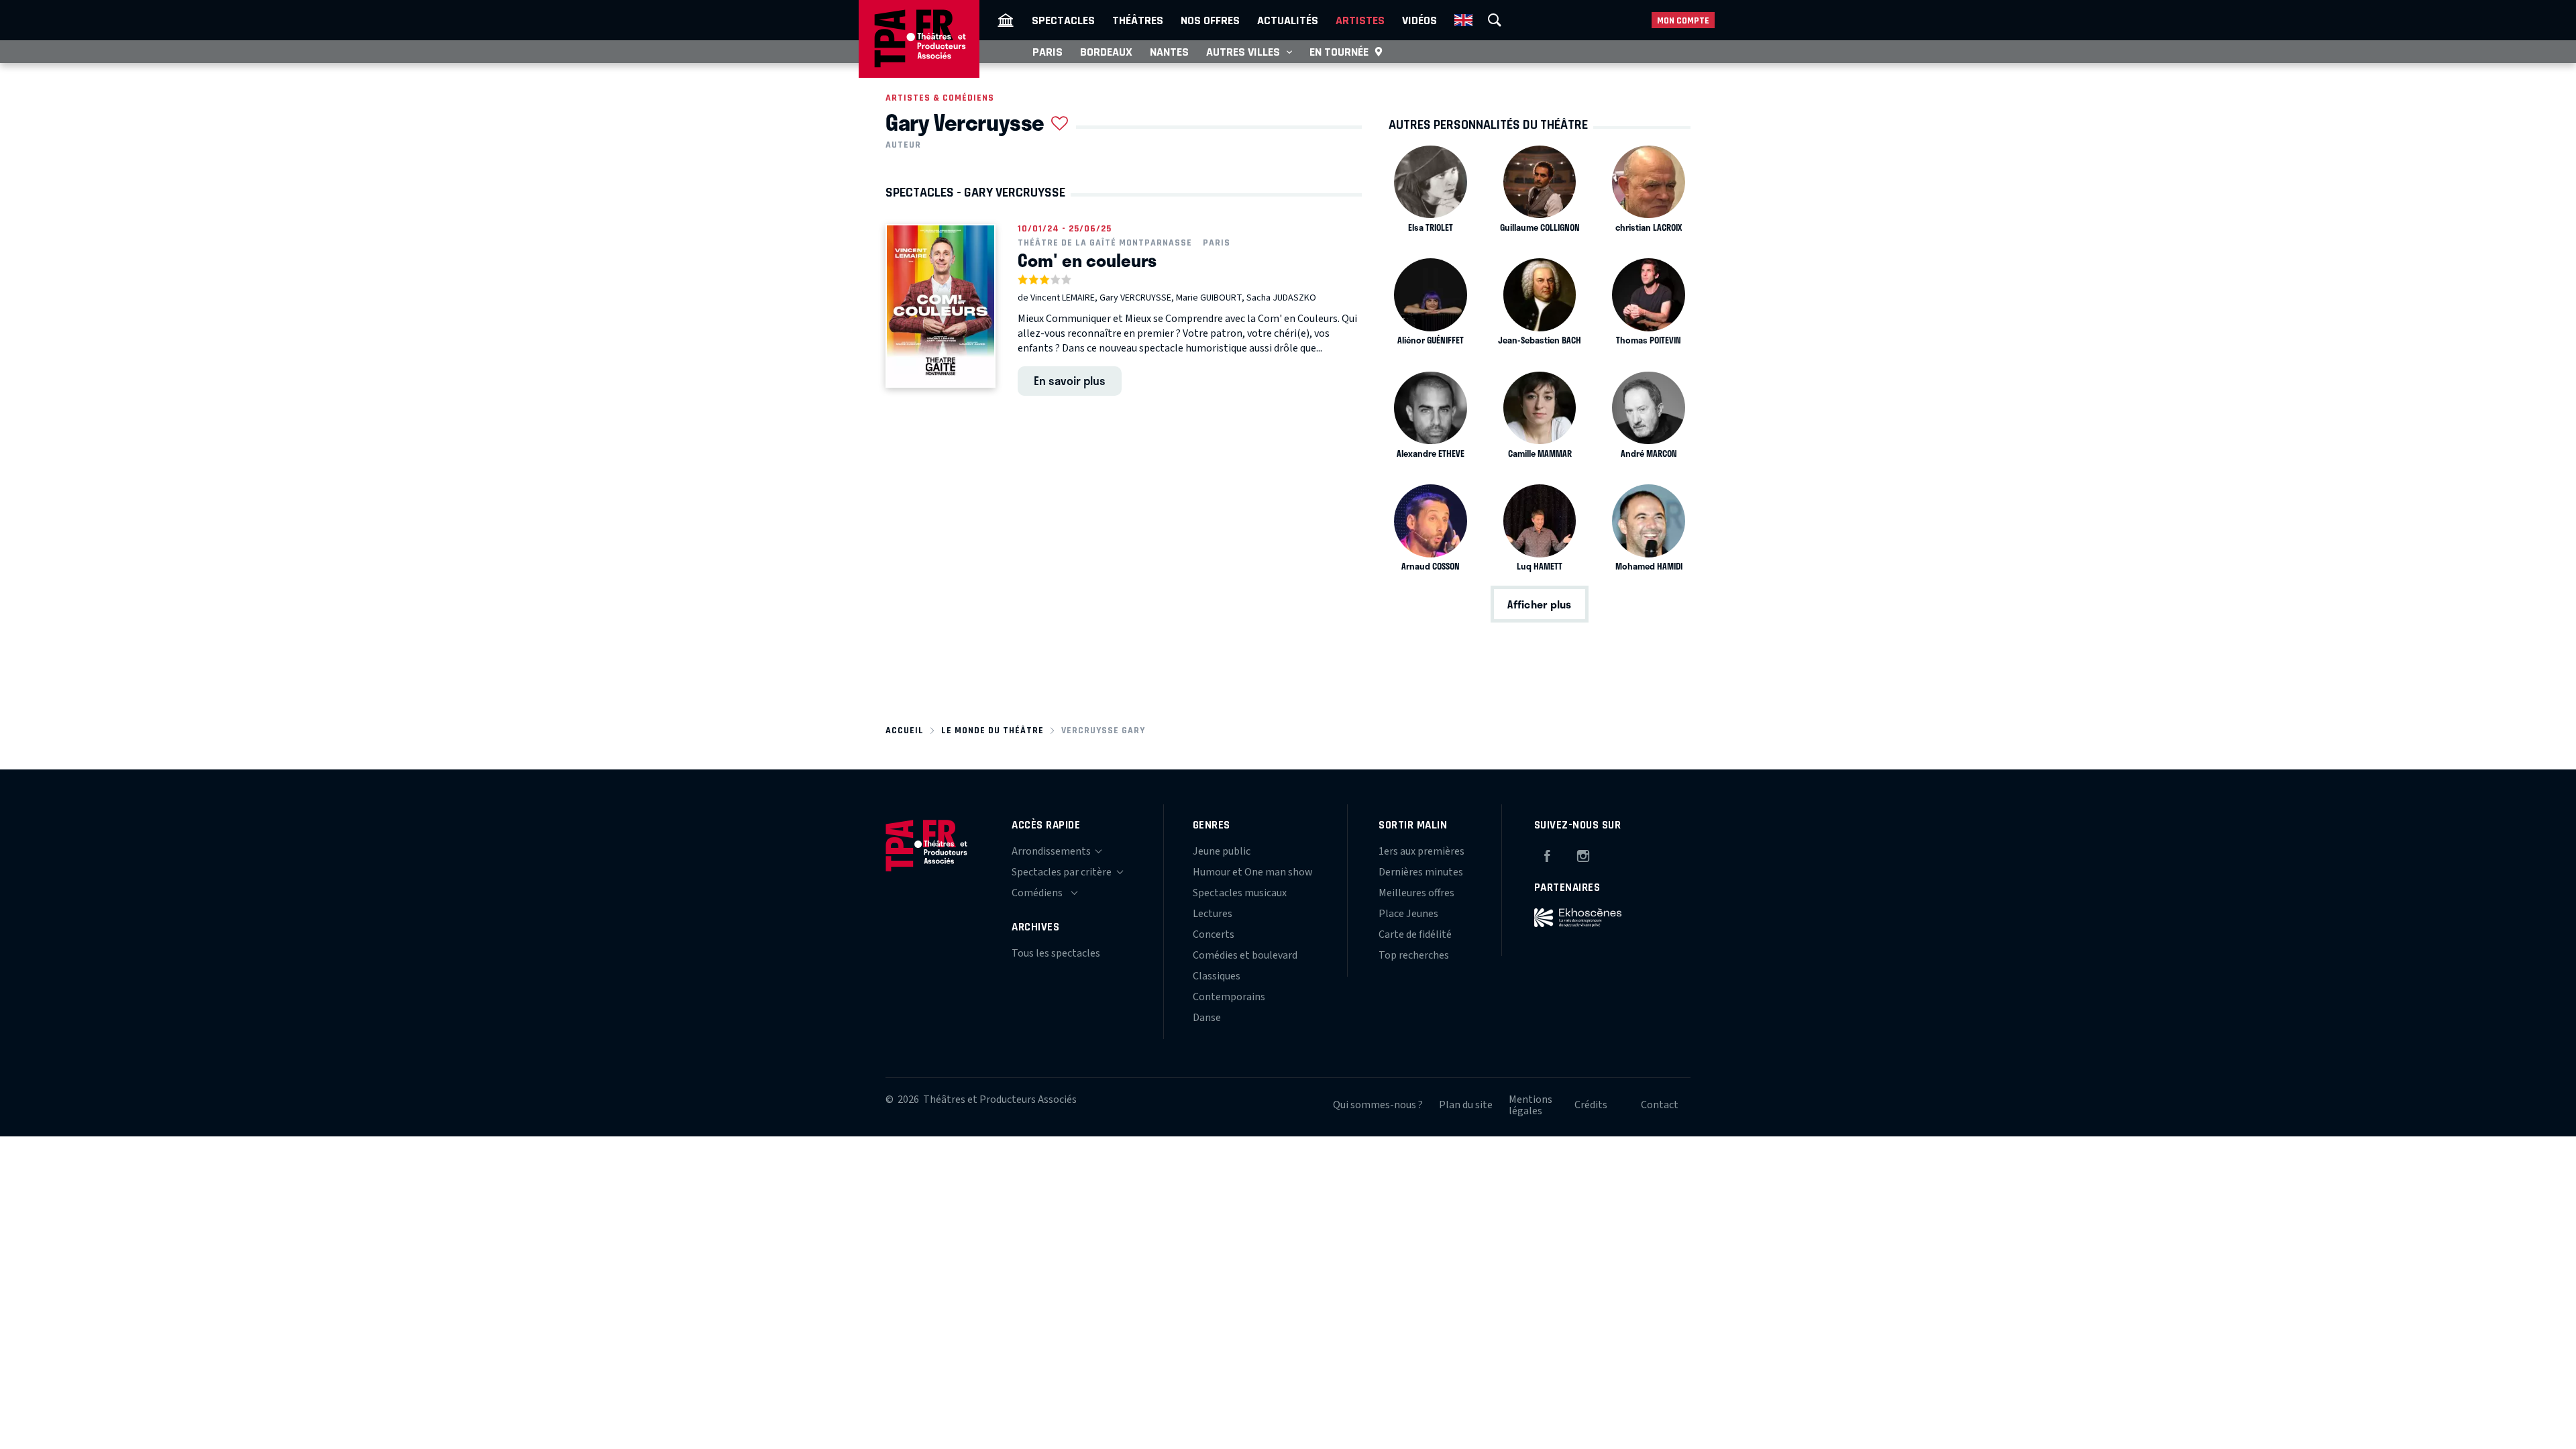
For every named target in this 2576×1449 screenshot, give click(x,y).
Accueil (905, 730)
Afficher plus (1539, 604)
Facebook (1547, 854)
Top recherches (1414, 955)
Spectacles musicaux (1240, 893)
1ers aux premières (1421, 851)
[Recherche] (1495, 20)
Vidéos (1419, 20)
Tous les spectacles (1056, 953)
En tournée (1339, 52)
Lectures (1213, 914)
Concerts (1214, 934)
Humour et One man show (1253, 872)
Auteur (903, 145)
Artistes (1360, 20)
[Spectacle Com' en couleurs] (941, 306)
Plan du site (1466, 1105)
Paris (1048, 52)
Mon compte (1683, 20)
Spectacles (1063, 20)
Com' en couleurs (1087, 260)
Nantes (1169, 52)
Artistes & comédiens (940, 98)
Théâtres (1138, 20)
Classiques (1217, 976)
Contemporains (1229, 997)
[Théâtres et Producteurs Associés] (1006, 20)
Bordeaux (1106, 52)
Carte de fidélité (1415, 934)
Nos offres (1210, 20)
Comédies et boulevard (1245, 955)
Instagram (1583, 854)
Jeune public (1222, 851)
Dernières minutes (1421, 872)
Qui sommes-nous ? (1378, 1105)
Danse (1207, 1018)
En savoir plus (1070, 380)
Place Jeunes (1408, 914)
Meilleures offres (1416, 893)
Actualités (1288, 20)
